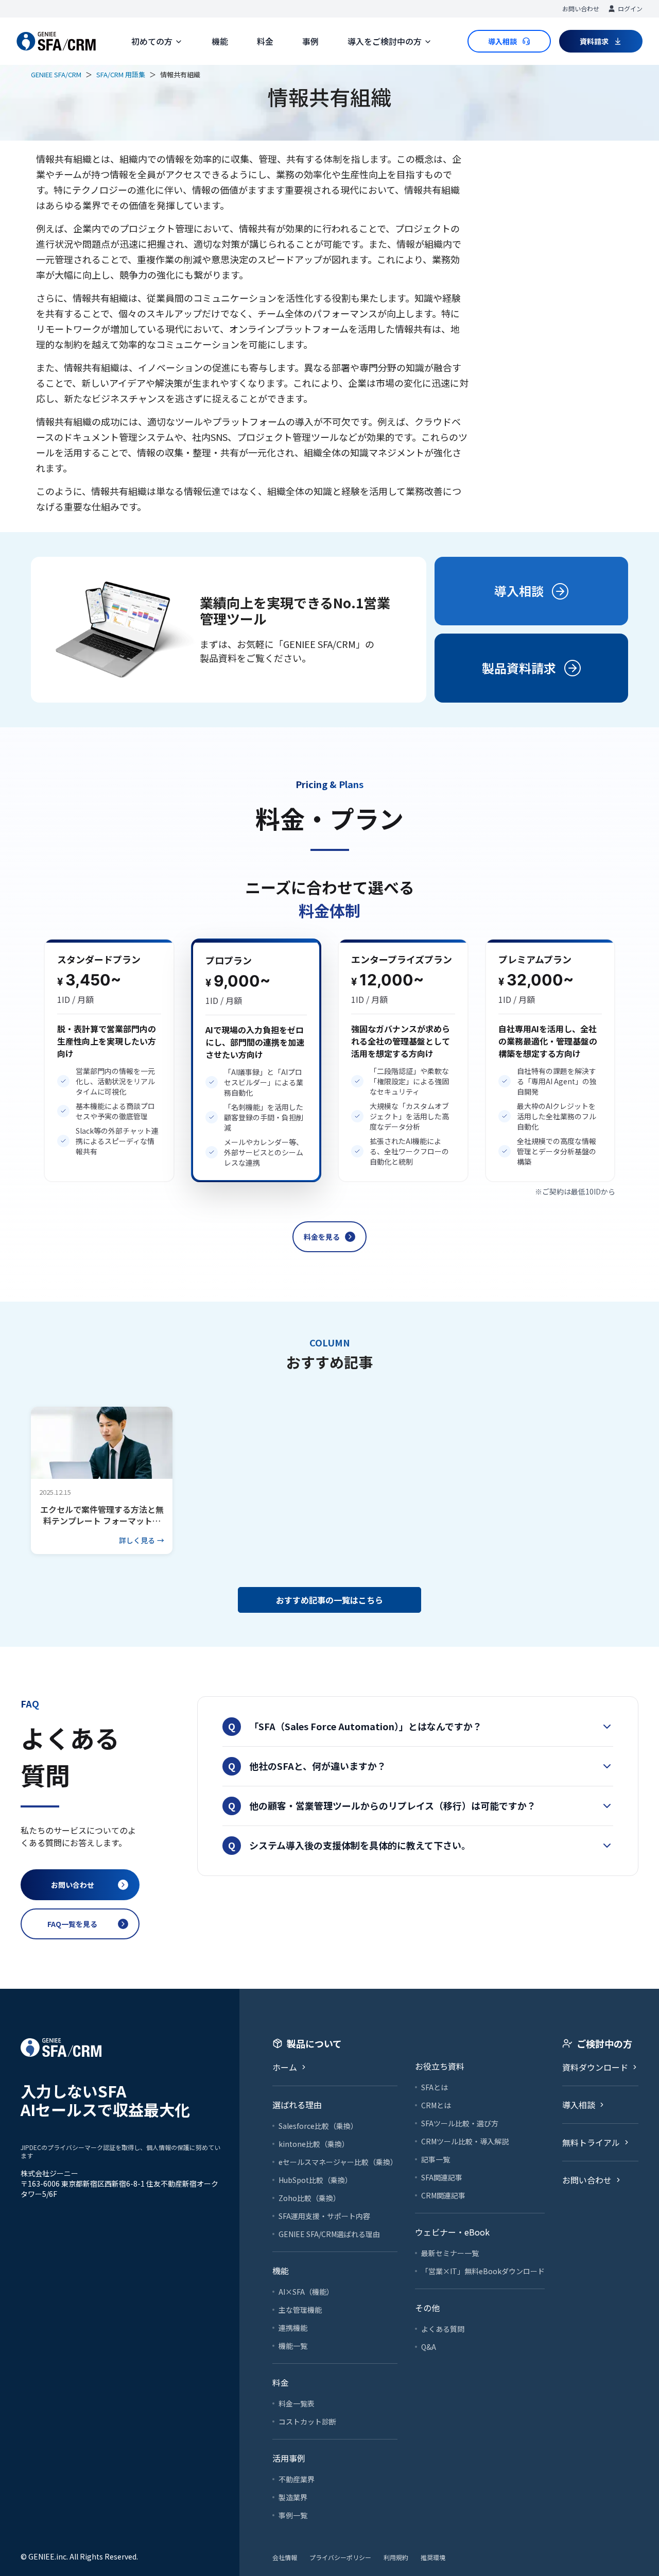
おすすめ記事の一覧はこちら (329, 1600)
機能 (220, 41)
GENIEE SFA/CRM (56, 74)
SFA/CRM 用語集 (121, 74)
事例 (310, 41)
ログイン (630, 8)
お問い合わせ (581, 8)
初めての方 (152, 41)
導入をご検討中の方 (385, 41)
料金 (265, 41)
